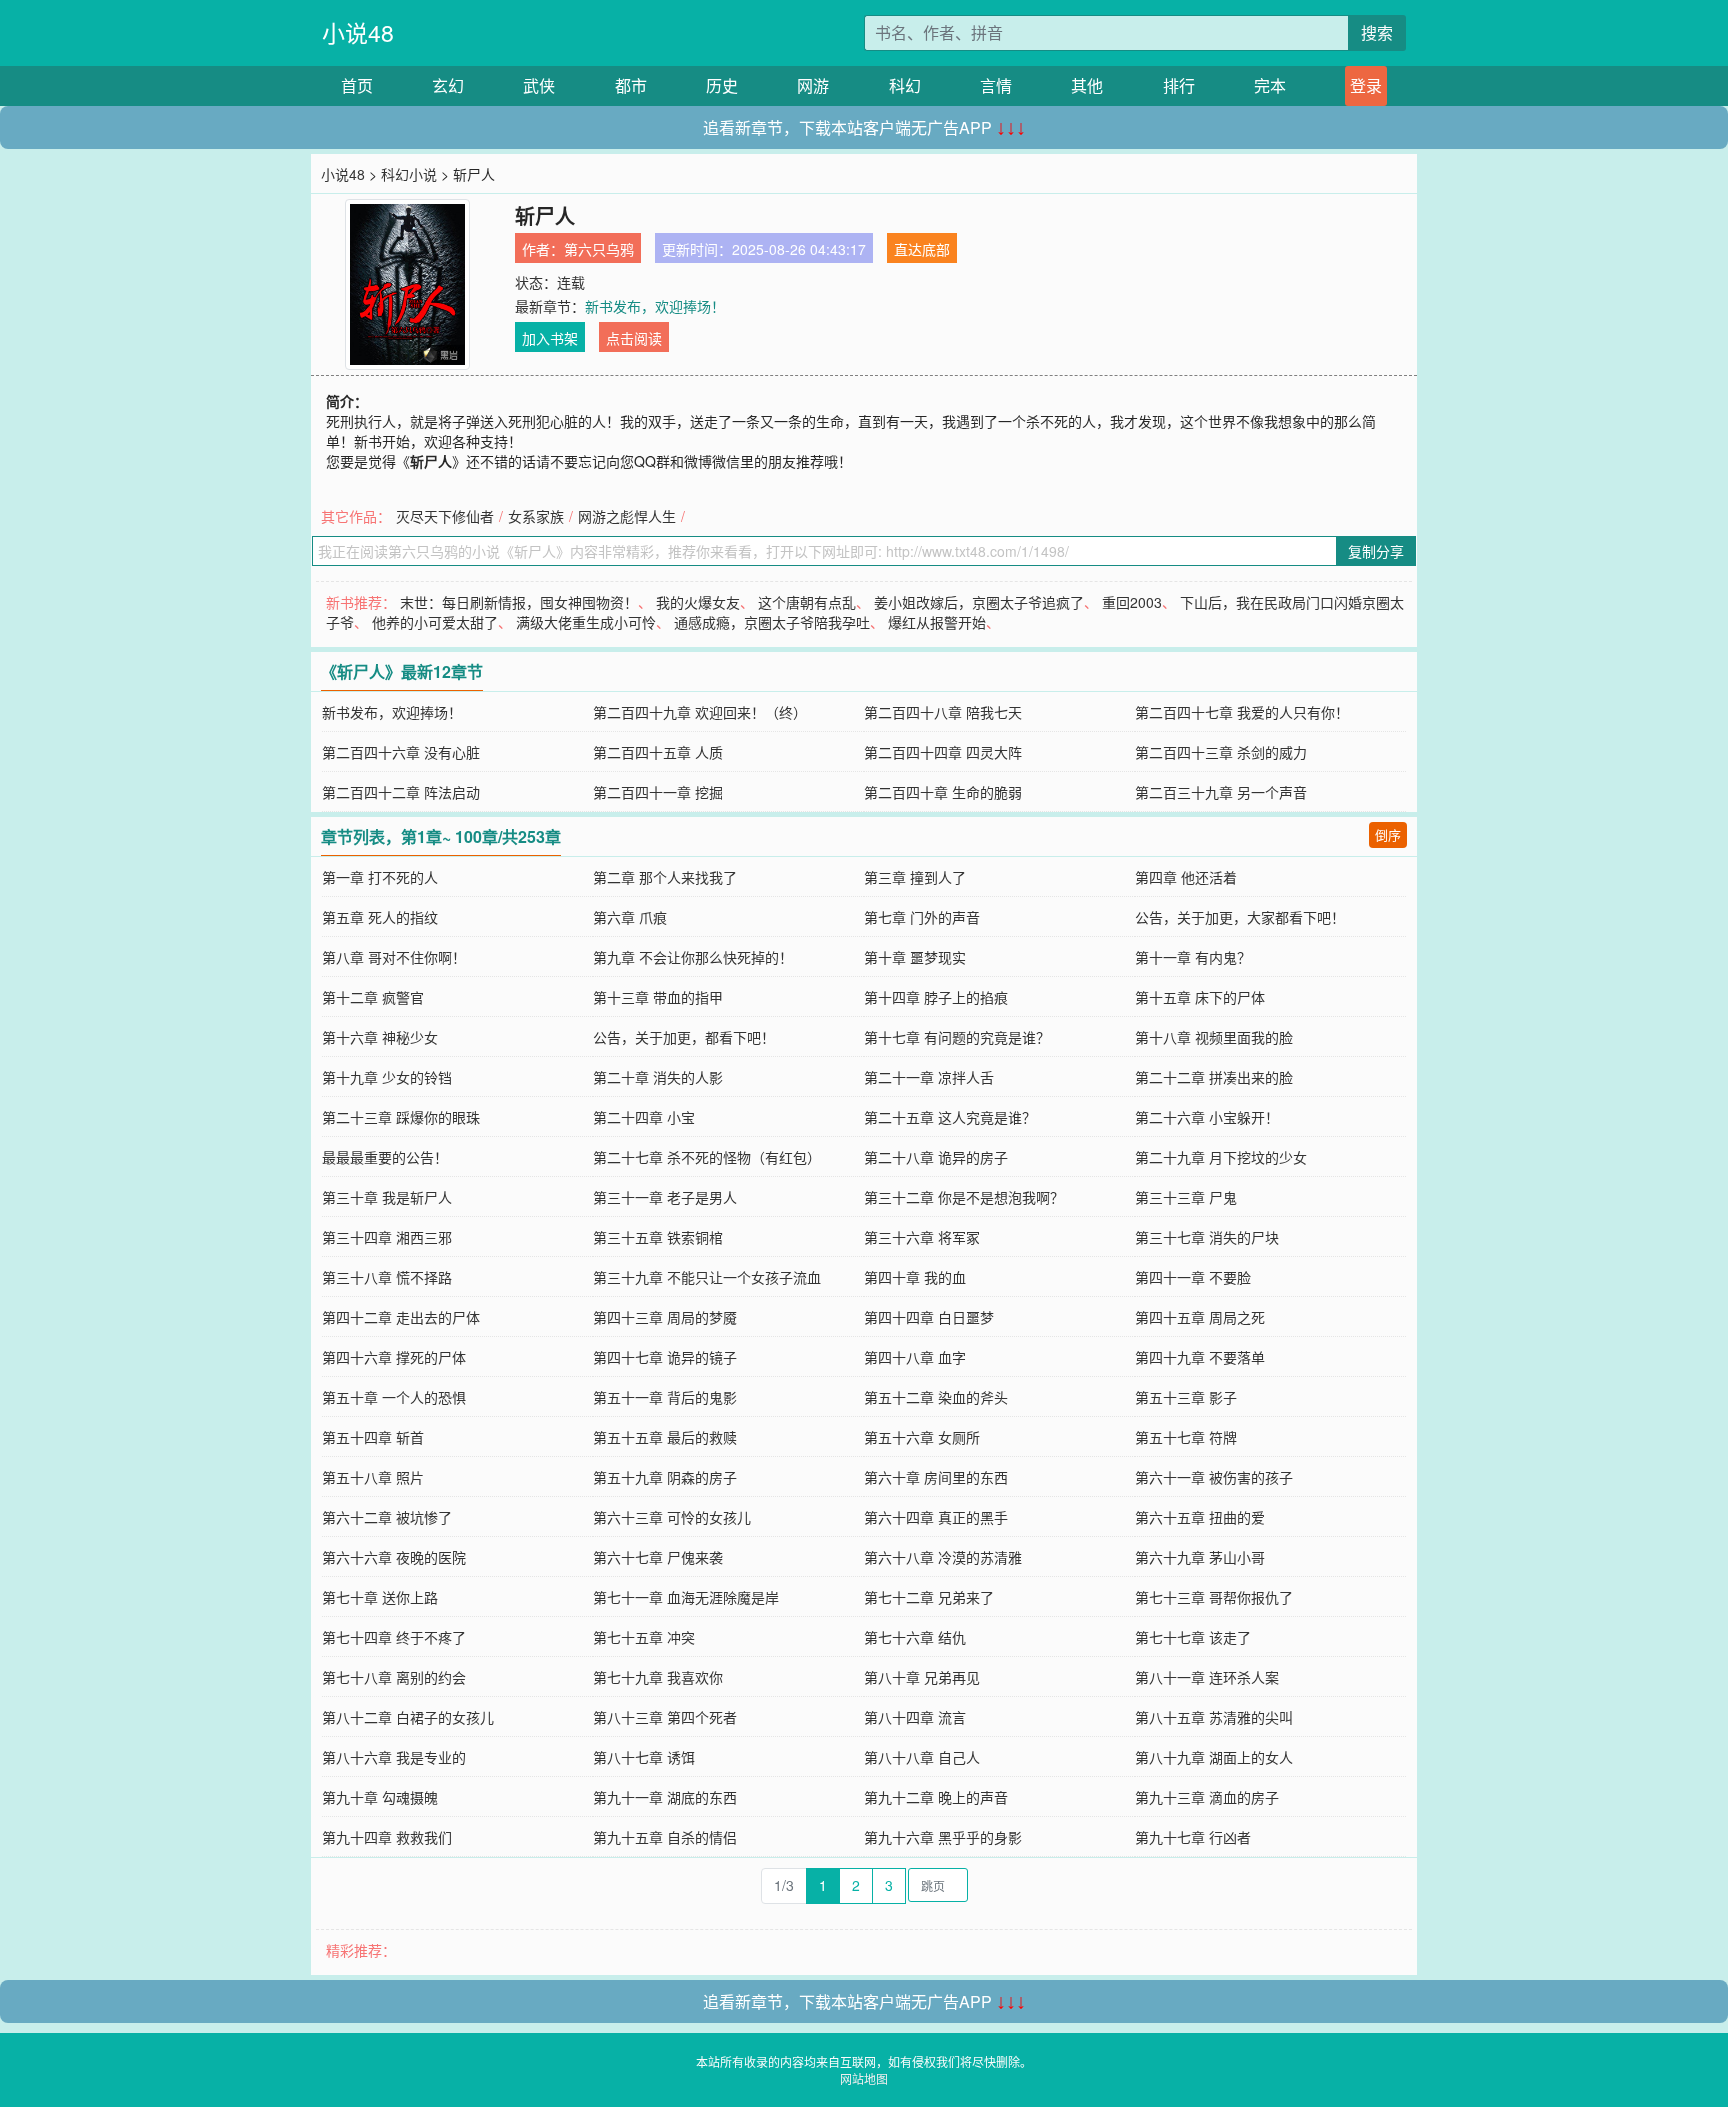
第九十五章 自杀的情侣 (665, 1837)
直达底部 (922, 249)
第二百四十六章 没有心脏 (401, 752)
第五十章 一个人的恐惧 (394, 1397)
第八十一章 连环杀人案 (1207, 1677)
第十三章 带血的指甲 (658, 997)
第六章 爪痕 (630, 917)
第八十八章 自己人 (922, 1757)
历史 (722, 85)
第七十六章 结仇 (915, 1637)
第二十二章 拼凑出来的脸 (1214, 1077)
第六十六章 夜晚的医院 (394, 1557)
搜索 (1377, 32)
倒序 (1388, 834)
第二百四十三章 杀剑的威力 (1221, 752)
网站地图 (864, 2078)
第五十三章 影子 (1186, 1397)
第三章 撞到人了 (915, 877)
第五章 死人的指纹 (380, 917)
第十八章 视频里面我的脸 (1214, 1037)
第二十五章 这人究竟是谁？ (950, 1117)
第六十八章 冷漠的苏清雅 (943, 1557)
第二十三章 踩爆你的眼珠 (401, 1117)
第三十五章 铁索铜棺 (658, 1237)
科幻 (905, 85)
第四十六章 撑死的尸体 (394, 1357)
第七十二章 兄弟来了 (929, 1597)
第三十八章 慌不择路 (387, 1277)
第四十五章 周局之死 (1200, 1317)
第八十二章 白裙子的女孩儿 (408, 1717)
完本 (1270, 85)
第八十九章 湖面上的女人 (1214, 1757)
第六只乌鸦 (599, 249)
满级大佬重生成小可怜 (586, 622)
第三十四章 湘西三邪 (387, 1237)
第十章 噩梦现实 (915, 957)
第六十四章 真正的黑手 (936, 1517)
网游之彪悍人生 (627, 516)
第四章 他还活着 (1186, 877)
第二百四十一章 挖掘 (658, 792)
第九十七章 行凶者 (1193, 1837)
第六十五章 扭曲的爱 (1200, 1517)
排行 (1179, 85)
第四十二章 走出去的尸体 (401, 1317)
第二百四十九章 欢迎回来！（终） (700, 712)
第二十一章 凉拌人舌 (929, 1077)
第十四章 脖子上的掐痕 (936, 997)
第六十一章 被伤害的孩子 (1214, 1477)
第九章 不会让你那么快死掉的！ (693, 957)
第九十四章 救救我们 (387, 1837)
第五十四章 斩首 (373, 1437)
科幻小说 (409, 174)
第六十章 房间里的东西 (936, 1477)
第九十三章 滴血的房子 (1207, 1797)
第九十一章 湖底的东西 (665, 1797)
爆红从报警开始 (937, 622)
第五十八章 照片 (373, 1477)
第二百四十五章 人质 (658, 752)
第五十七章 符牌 (1186, 1437)
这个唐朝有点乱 (807, 602)
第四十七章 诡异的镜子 (665, 1357)
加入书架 (550, 338)
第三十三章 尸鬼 (1186, 1197)
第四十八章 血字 (915, 1357)
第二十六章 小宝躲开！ (1207, 1117)
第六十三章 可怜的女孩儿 (672, 1517)
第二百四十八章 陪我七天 (943, 712)
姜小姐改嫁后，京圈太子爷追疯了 (979, 602)
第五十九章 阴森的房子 (665, 1477)
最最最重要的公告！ (385, 1157)
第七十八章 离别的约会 (394, 1677)
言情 (996, 85)
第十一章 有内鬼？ (1193, 957)
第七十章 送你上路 (380, 1597)
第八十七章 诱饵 (644, 1757)
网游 (813, 85)
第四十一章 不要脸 (1193, 1277)
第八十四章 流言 (915, 1717)
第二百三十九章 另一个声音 (1221, 792)
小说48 (358, 32)
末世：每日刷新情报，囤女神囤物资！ (519, 602)
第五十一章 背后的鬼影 (665, 1397)
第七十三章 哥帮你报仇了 (1214, 1597)
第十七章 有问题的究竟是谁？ (957, 1037)
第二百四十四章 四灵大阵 (943, 752)
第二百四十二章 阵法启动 (401, 792)
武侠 (539, 85)
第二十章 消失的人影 (658, 1077)
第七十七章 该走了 (1193, 1637)
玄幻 (448, 85)
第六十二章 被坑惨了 (387, 1517)
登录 (1366, 85)
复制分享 (1376, 551)
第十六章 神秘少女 (380, 1037)
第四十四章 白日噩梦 (929, 1317)
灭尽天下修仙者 (445, 516)
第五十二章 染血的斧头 (936, 1397)
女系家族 (536, 516)
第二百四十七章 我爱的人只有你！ (1242, 712)
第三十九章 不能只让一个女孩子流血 (707, 1277)
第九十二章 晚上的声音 (936, 1797)
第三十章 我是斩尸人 (387, 1197)
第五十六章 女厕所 (922, 1437)
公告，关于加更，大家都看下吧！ (1240, 917)
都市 (631, 85)
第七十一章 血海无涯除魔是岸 (686, 1597)
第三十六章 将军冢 (922, 1237)
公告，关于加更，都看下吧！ (684, 1037)
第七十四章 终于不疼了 (394, 1637)
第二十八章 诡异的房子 (936, 1157)
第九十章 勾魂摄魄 (380, 1797)
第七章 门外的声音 (922, 917)
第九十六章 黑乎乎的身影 (943, 1837)
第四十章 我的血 (915, 1277)
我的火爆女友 (698, 602)
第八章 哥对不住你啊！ (394, 957)
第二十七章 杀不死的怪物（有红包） (707, 1157)
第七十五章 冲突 (644, 1637)
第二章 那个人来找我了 (665, 877)
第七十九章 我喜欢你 (658, 1677)
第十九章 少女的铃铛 (387, 1077)
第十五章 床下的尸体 (1200, 997)
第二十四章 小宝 (644, 1117)
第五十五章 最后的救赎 (665, 1437)
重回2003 (1132, 602)
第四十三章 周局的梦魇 (665, 1317)
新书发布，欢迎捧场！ (655, 306)
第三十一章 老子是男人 (665, 1197)
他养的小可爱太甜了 (435, 622)
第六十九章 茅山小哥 (1200, 1557)
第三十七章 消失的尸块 (1207, 1237)
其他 (1087, 85)
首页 (357, 85)
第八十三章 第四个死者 (665, 1717)
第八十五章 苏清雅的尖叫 (1214, 1717)
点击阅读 (634, 338)
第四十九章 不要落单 (1200, 1357)
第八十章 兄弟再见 (922, 1677)
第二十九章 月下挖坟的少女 (1221, 1157)
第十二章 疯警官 (373, 997)
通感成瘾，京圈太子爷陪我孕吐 (772, 622)
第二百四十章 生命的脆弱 (943, 792)
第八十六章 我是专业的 (394, 1757)
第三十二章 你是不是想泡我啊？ (964, 1197)
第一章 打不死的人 (380, 877)
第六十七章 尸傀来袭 (658, 1557)
